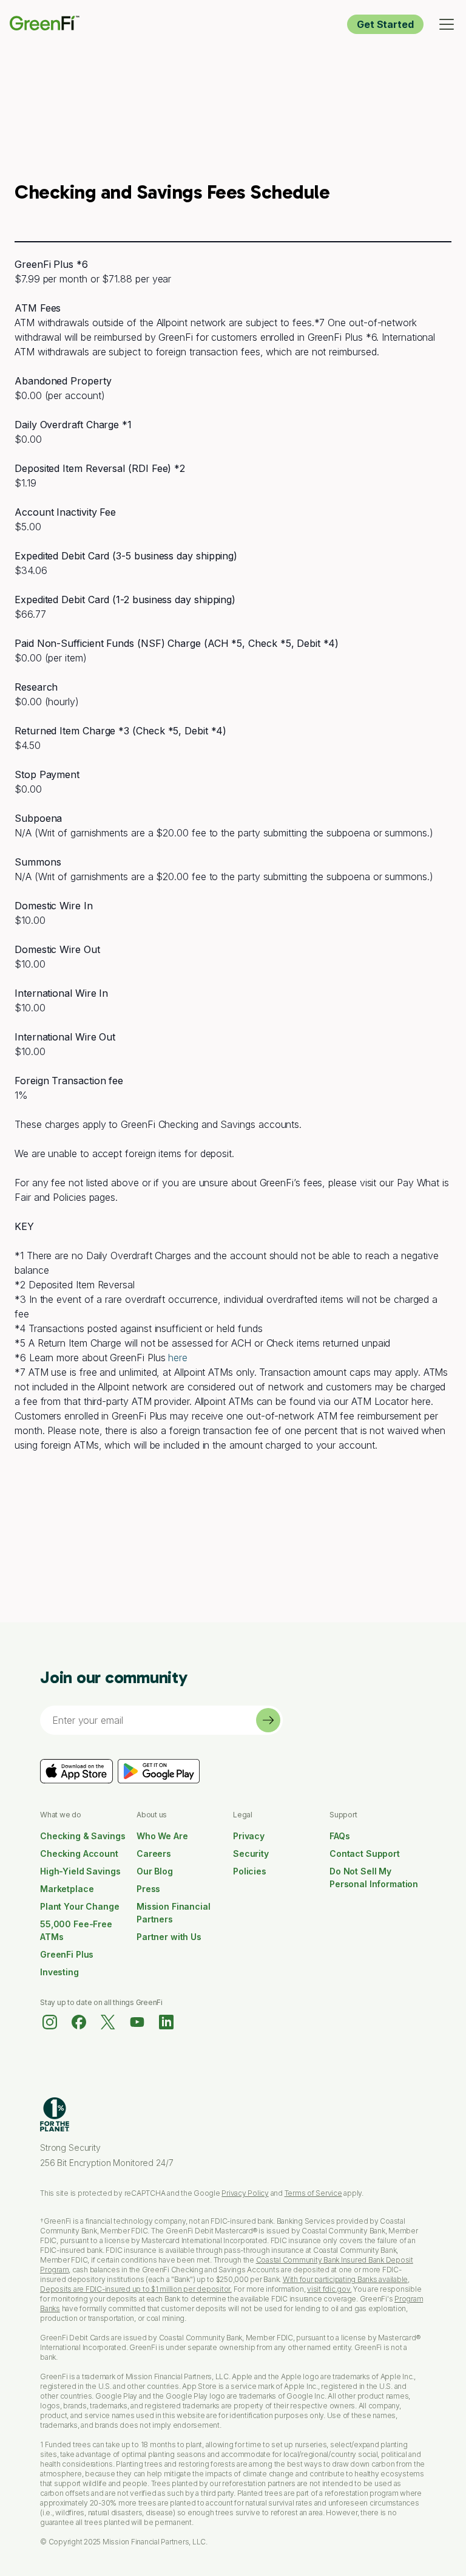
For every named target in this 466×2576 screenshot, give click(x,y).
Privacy (249, 1836)
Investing (59, 1972)
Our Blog (155, 1871)
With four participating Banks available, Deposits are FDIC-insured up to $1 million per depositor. (225, 2284)
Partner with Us (169, 1937)
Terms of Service (313, 2193)
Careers (154, 1853)
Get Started (385, 24)
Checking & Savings (83, 1836)
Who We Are (162, 1836)
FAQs (339, 1836)
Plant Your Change (80, 1906)
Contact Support (365, 1853)
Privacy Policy (245, 2193)
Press (148, 1889)
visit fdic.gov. (329, 2289)
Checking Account (79, 1853)
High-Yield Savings (80, 1871)
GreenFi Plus (67, 1954)
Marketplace (67, 1889)
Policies (250, 1871)
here (178, 1358)
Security (251, 1853)
